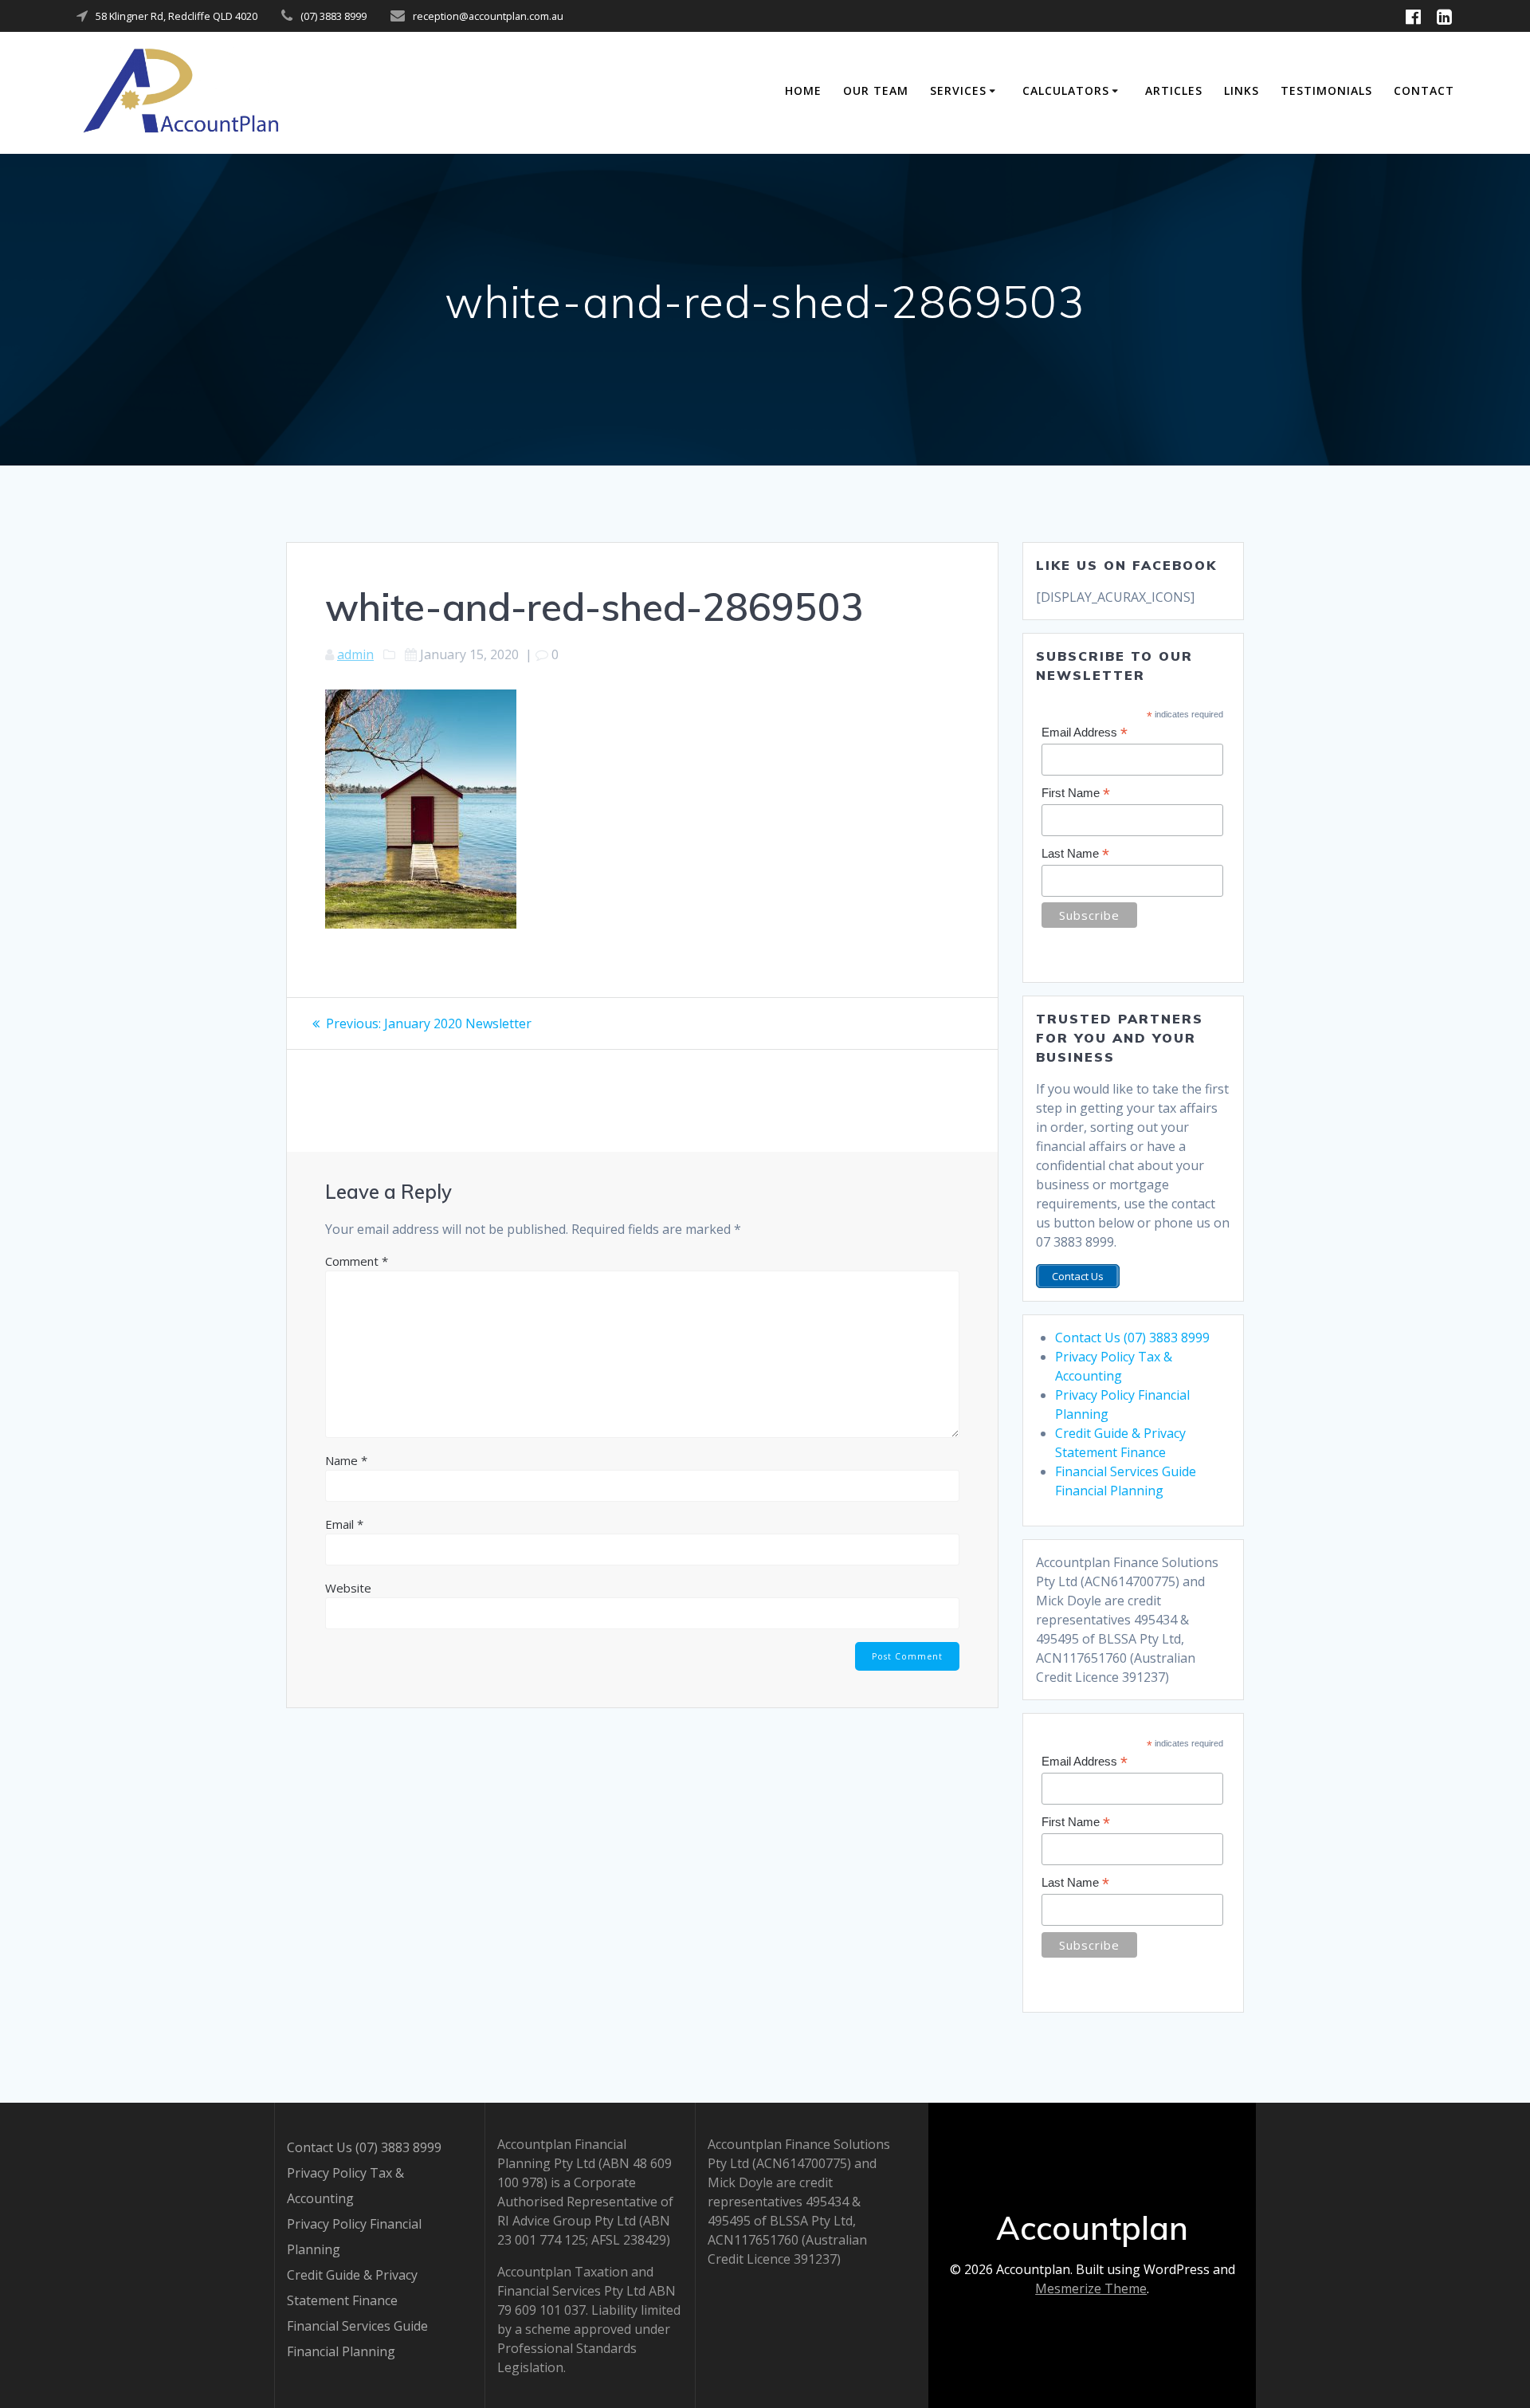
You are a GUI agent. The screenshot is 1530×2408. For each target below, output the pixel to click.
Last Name (1075, 854)
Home (803, 90)
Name (346, 1460)
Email (344, 1524)
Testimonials (1326, 90)
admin (355, 654)
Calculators (1066, 90)
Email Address (1085, 733)
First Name (1076, 794)
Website (348, 1588)
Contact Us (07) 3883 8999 (1132, 1338)
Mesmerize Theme (1091, 2288)
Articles (1174, 90)
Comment (357, 1261)
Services (958, 90)
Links (1242, 90)
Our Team (876, 90)
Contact (1424, 90)
